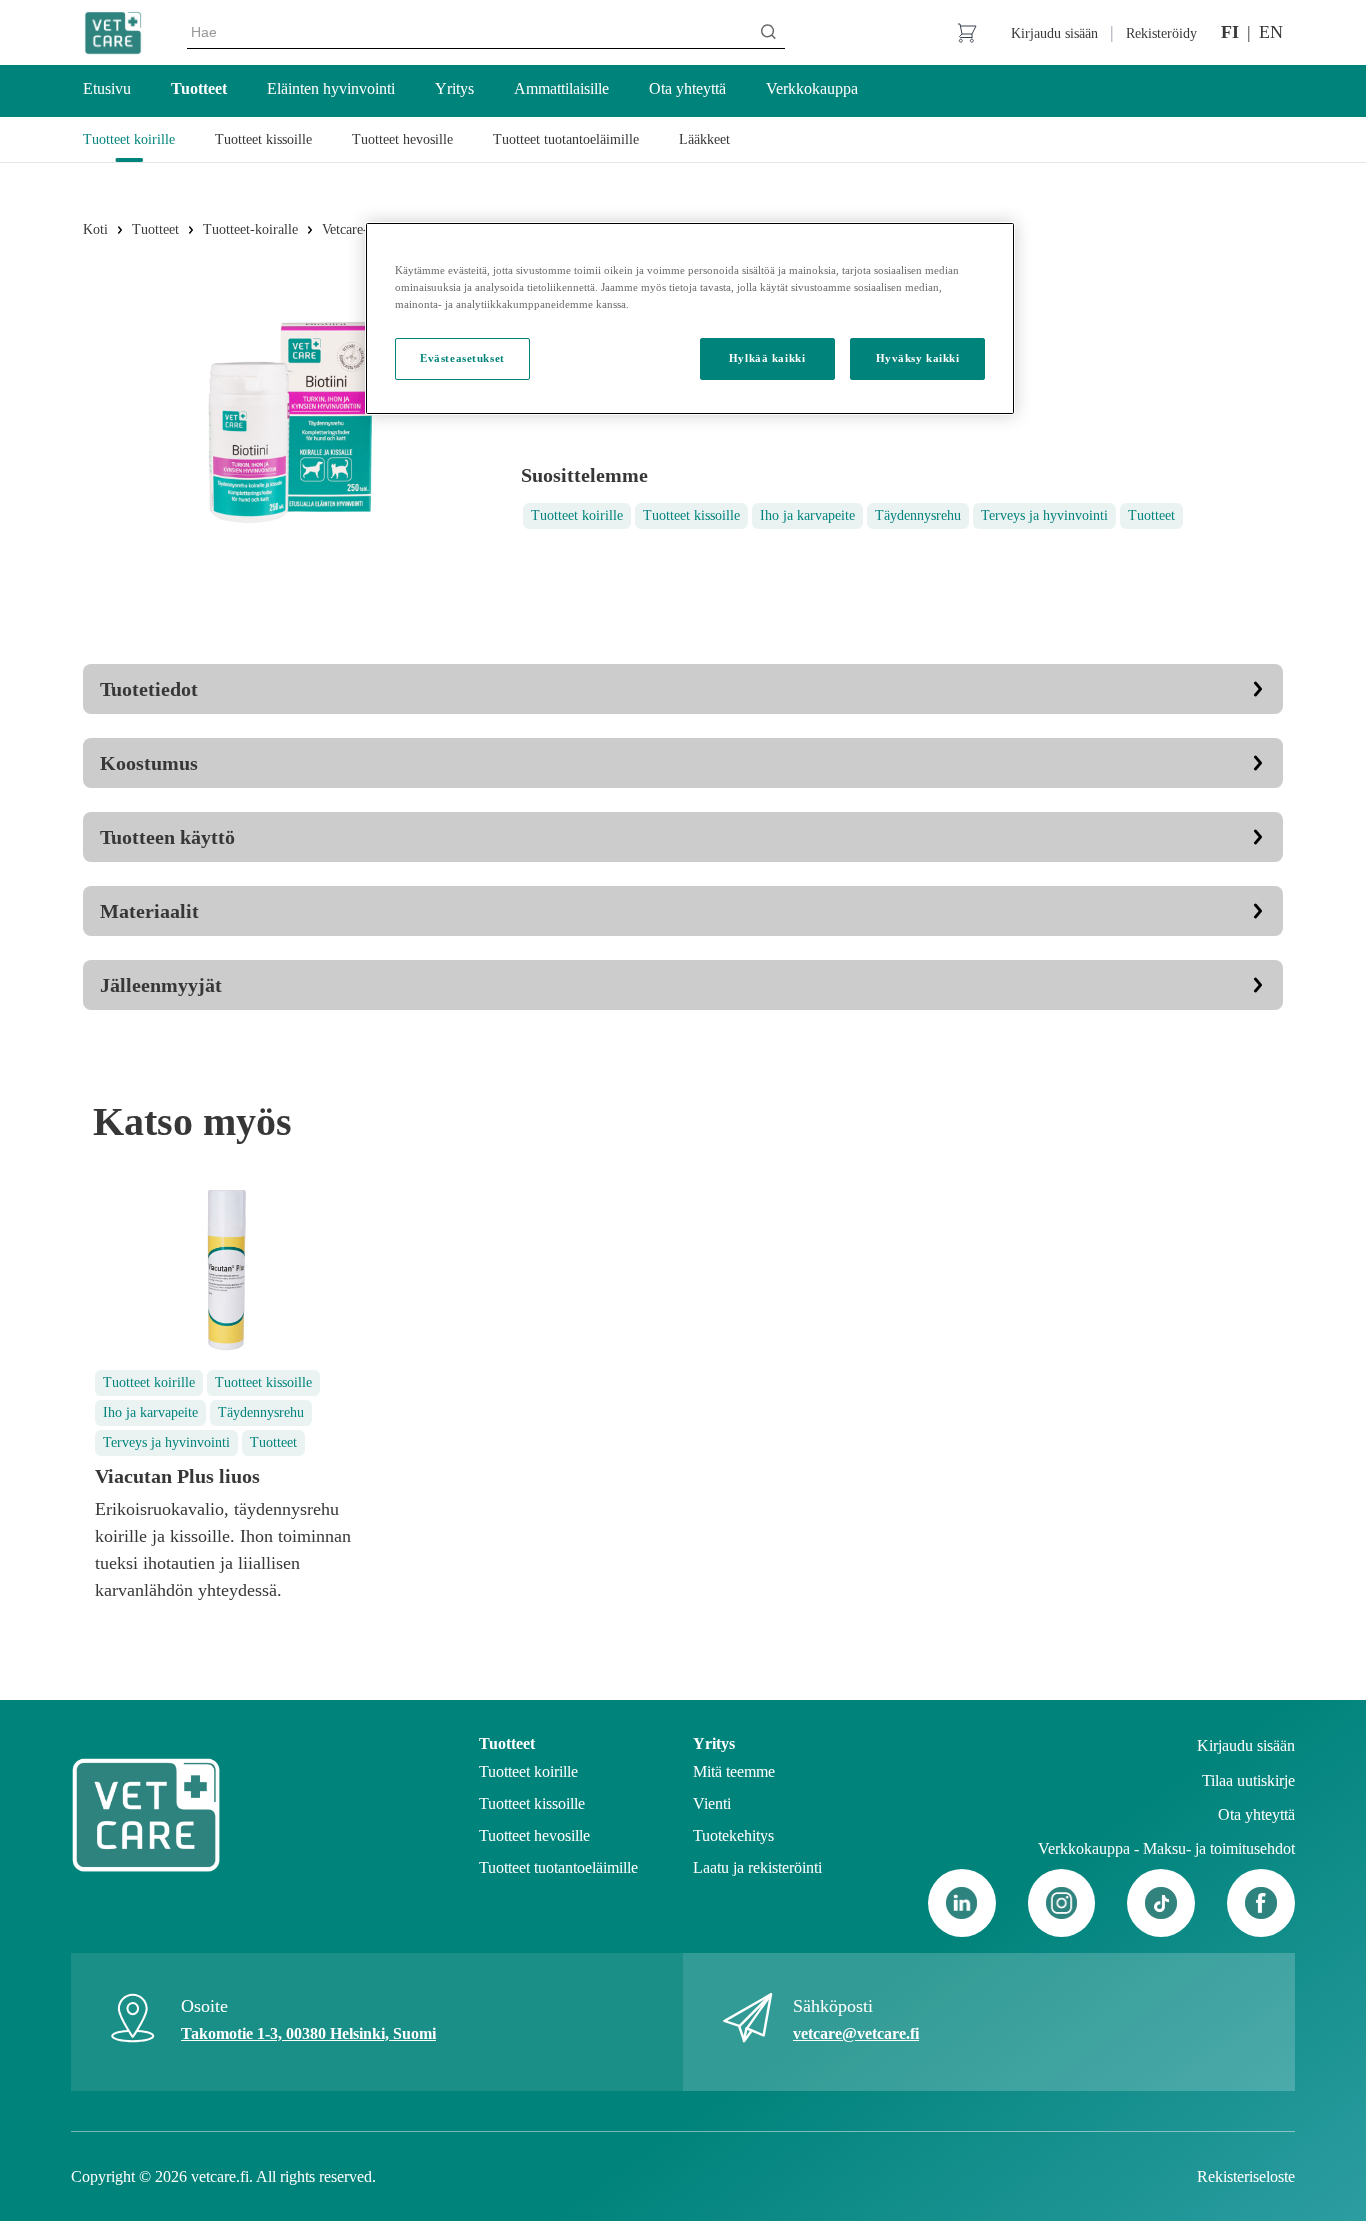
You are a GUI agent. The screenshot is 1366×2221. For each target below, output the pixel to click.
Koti (95, 229)
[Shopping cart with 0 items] (967, 33)
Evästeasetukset (462, 358)
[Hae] (768, 32)
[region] (690, 318)
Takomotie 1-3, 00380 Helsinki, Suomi (308, 2033)
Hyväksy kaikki (918, 358)
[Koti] (113, 33)
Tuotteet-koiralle (250, 229)
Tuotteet (155, 229)
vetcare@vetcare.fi (856, 2033)
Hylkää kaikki (767, 358)
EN (1271, 32)
